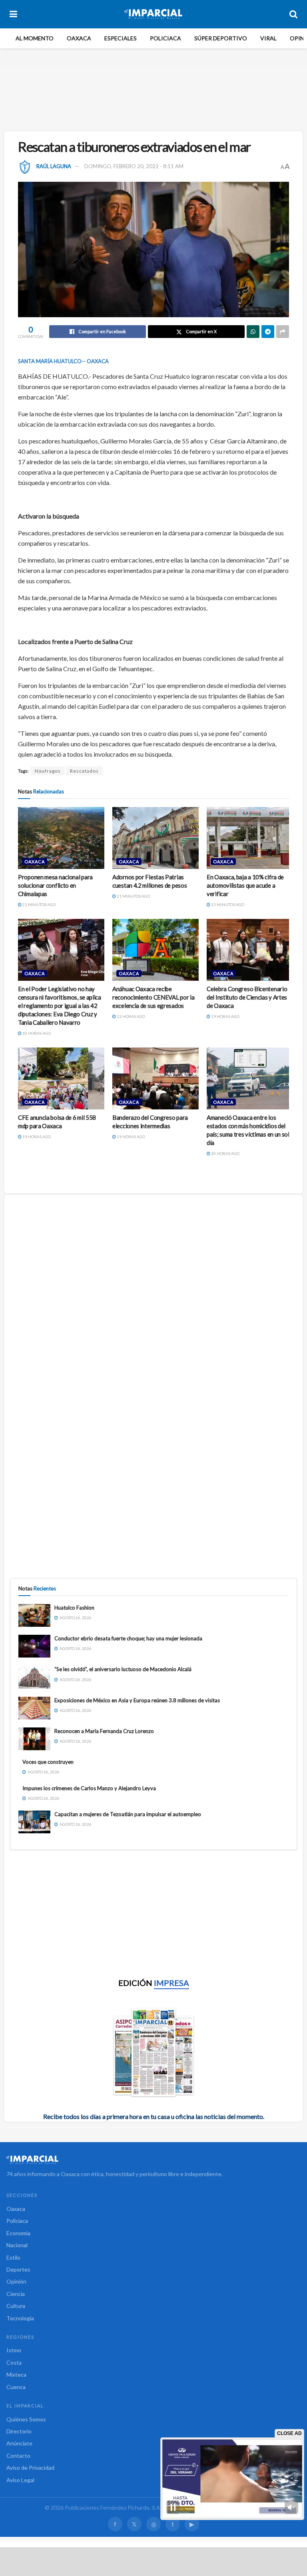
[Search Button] (293, 14)
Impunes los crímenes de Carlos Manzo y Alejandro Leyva (89, 1788)
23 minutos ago (227, 904)
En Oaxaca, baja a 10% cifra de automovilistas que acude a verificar (245, 885)
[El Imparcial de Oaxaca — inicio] (153, 2160)
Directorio (19, 2431)
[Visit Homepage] (153, 14)
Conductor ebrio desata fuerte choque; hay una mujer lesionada (128, 1638)
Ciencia (16, 2294)
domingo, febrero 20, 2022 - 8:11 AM (134, 166)
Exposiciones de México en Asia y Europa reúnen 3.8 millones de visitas (137, 1700)
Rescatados (84, 771)
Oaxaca (79, 38)
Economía (18, 2233)
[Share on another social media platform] (283, 332)
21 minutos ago (39, 904)
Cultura (16, 2306)
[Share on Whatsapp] (253, 332)
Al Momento (35, 38)
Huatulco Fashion (74, 1608)
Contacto (18, 2456)
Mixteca (16, 2374)
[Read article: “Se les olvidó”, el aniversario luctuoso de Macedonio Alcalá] (34, 1677)
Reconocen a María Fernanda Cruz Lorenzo (104, 1731)
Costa (14, 2362)
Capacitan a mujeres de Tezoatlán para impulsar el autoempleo (128, 1814)
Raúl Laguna (54, 166)
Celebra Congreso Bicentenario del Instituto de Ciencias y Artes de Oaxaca (247, 997)
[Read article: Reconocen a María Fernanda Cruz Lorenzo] (34, 1739)
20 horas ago (225, 1153)
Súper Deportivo (221, 38)
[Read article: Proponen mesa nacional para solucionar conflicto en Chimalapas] (61, 838)
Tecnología (20, 2318)
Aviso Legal (20, 2480)
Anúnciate (19, 2443)
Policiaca (165, 38)
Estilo (13, 2257)
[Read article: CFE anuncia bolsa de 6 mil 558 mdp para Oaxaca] (61, 1078)
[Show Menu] (13, 14)
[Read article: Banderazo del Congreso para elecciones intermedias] (155, 1078)
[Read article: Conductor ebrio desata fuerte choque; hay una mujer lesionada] (34, 1646)
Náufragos (48, 771)
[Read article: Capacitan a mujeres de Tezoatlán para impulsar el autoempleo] (34, 1822)
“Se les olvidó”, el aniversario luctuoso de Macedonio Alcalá (123, 1669)
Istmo (14, 2350)
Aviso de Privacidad (30, 2468)
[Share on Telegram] (268, 332)
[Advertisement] (155, 98)
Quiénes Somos (26, 2419)
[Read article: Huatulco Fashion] (34, 1615)
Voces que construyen (48, 1762)
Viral (268, 38)
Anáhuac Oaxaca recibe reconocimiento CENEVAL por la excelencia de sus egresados (153, 997)
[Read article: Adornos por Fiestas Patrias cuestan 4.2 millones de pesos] (155, 838)
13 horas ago (131, 1016)
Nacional (17, 2245)
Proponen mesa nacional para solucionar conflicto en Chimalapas (55, 885)
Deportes (18, 2269)
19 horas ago (225, 1016)
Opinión (16, 2281)
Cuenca (16, 2387)
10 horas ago (36, 1033)
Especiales (121, 38)
